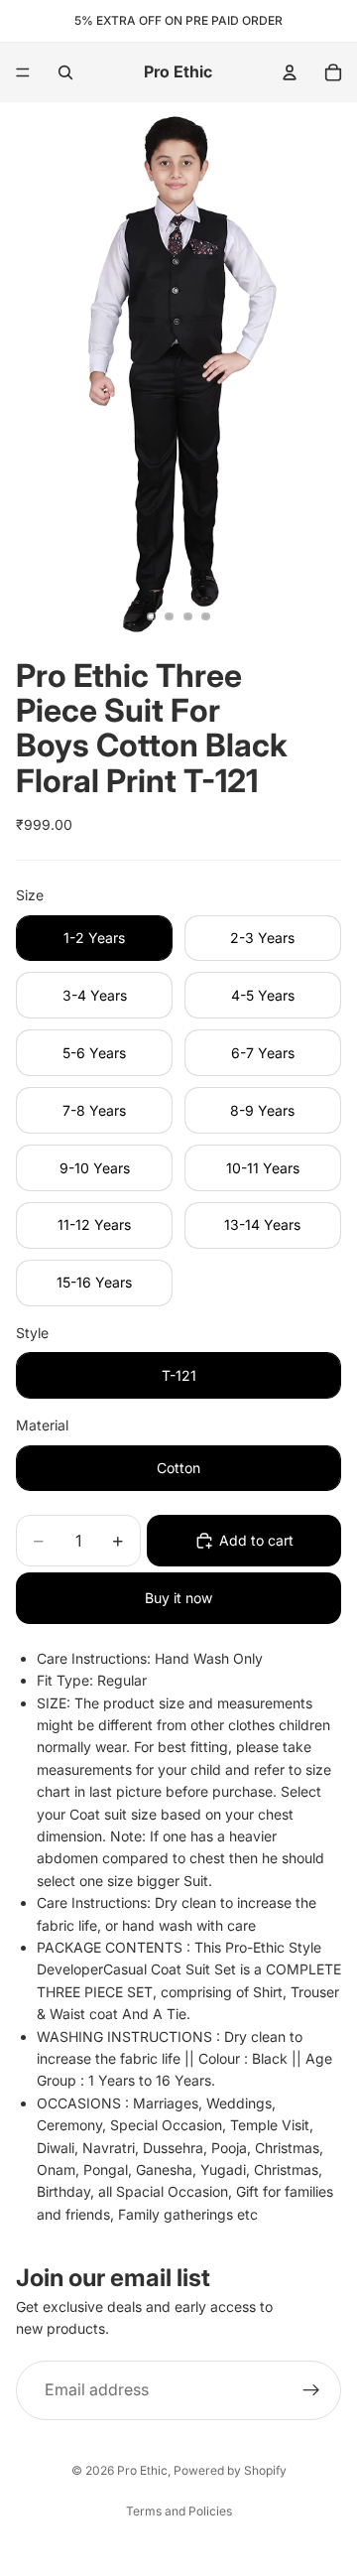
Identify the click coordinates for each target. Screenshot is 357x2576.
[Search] (65, 72)
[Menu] (23, 72)
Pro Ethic (142, 2470)
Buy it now (178, 1598)
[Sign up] (311, 2390)
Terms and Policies (179, 2511)
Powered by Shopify (230, 2470)
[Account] (290, 72)
